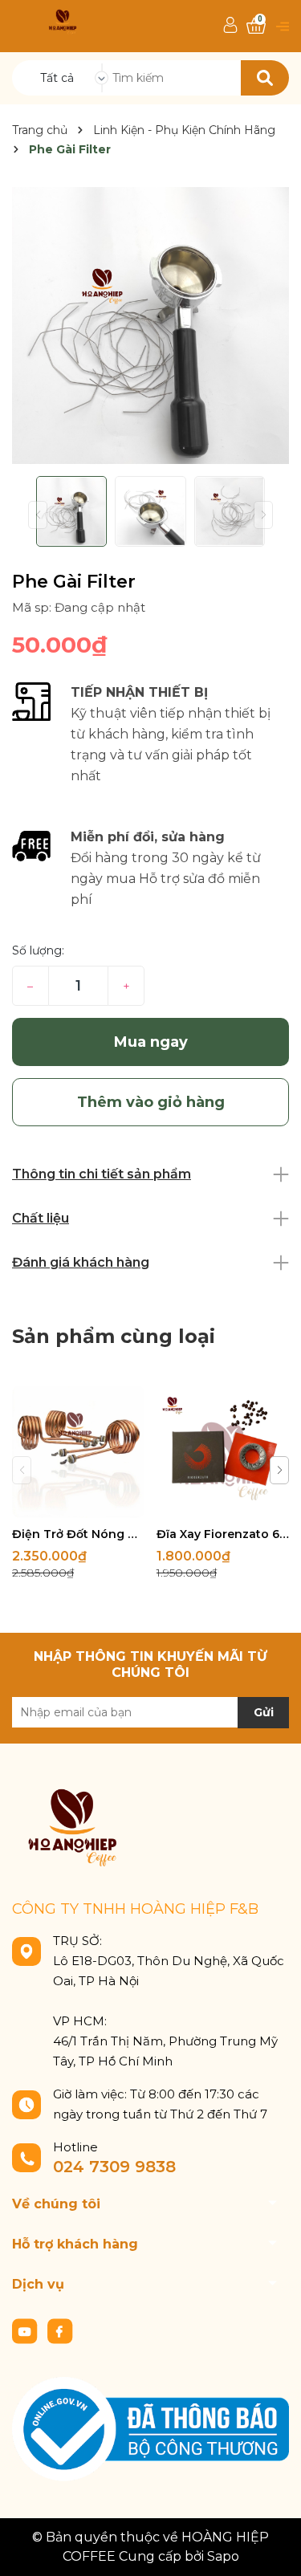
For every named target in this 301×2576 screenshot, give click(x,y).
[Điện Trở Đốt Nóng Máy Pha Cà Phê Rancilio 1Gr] (78, 1452)
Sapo (223, 2556)
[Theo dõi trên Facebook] (60, 2330)
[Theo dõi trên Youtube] (26, 2330)
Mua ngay (151, 1042)
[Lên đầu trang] (273, 2548)
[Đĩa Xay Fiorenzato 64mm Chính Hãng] (223, 1452)
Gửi (264, 1712)
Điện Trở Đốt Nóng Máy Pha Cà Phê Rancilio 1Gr (78, 1534)
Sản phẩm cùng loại (114, 1336)
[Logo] (63, 21)
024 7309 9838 (114, 2167)
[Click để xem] (150, 326)
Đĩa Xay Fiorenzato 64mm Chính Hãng (223, 1534)
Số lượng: (38, 950)
